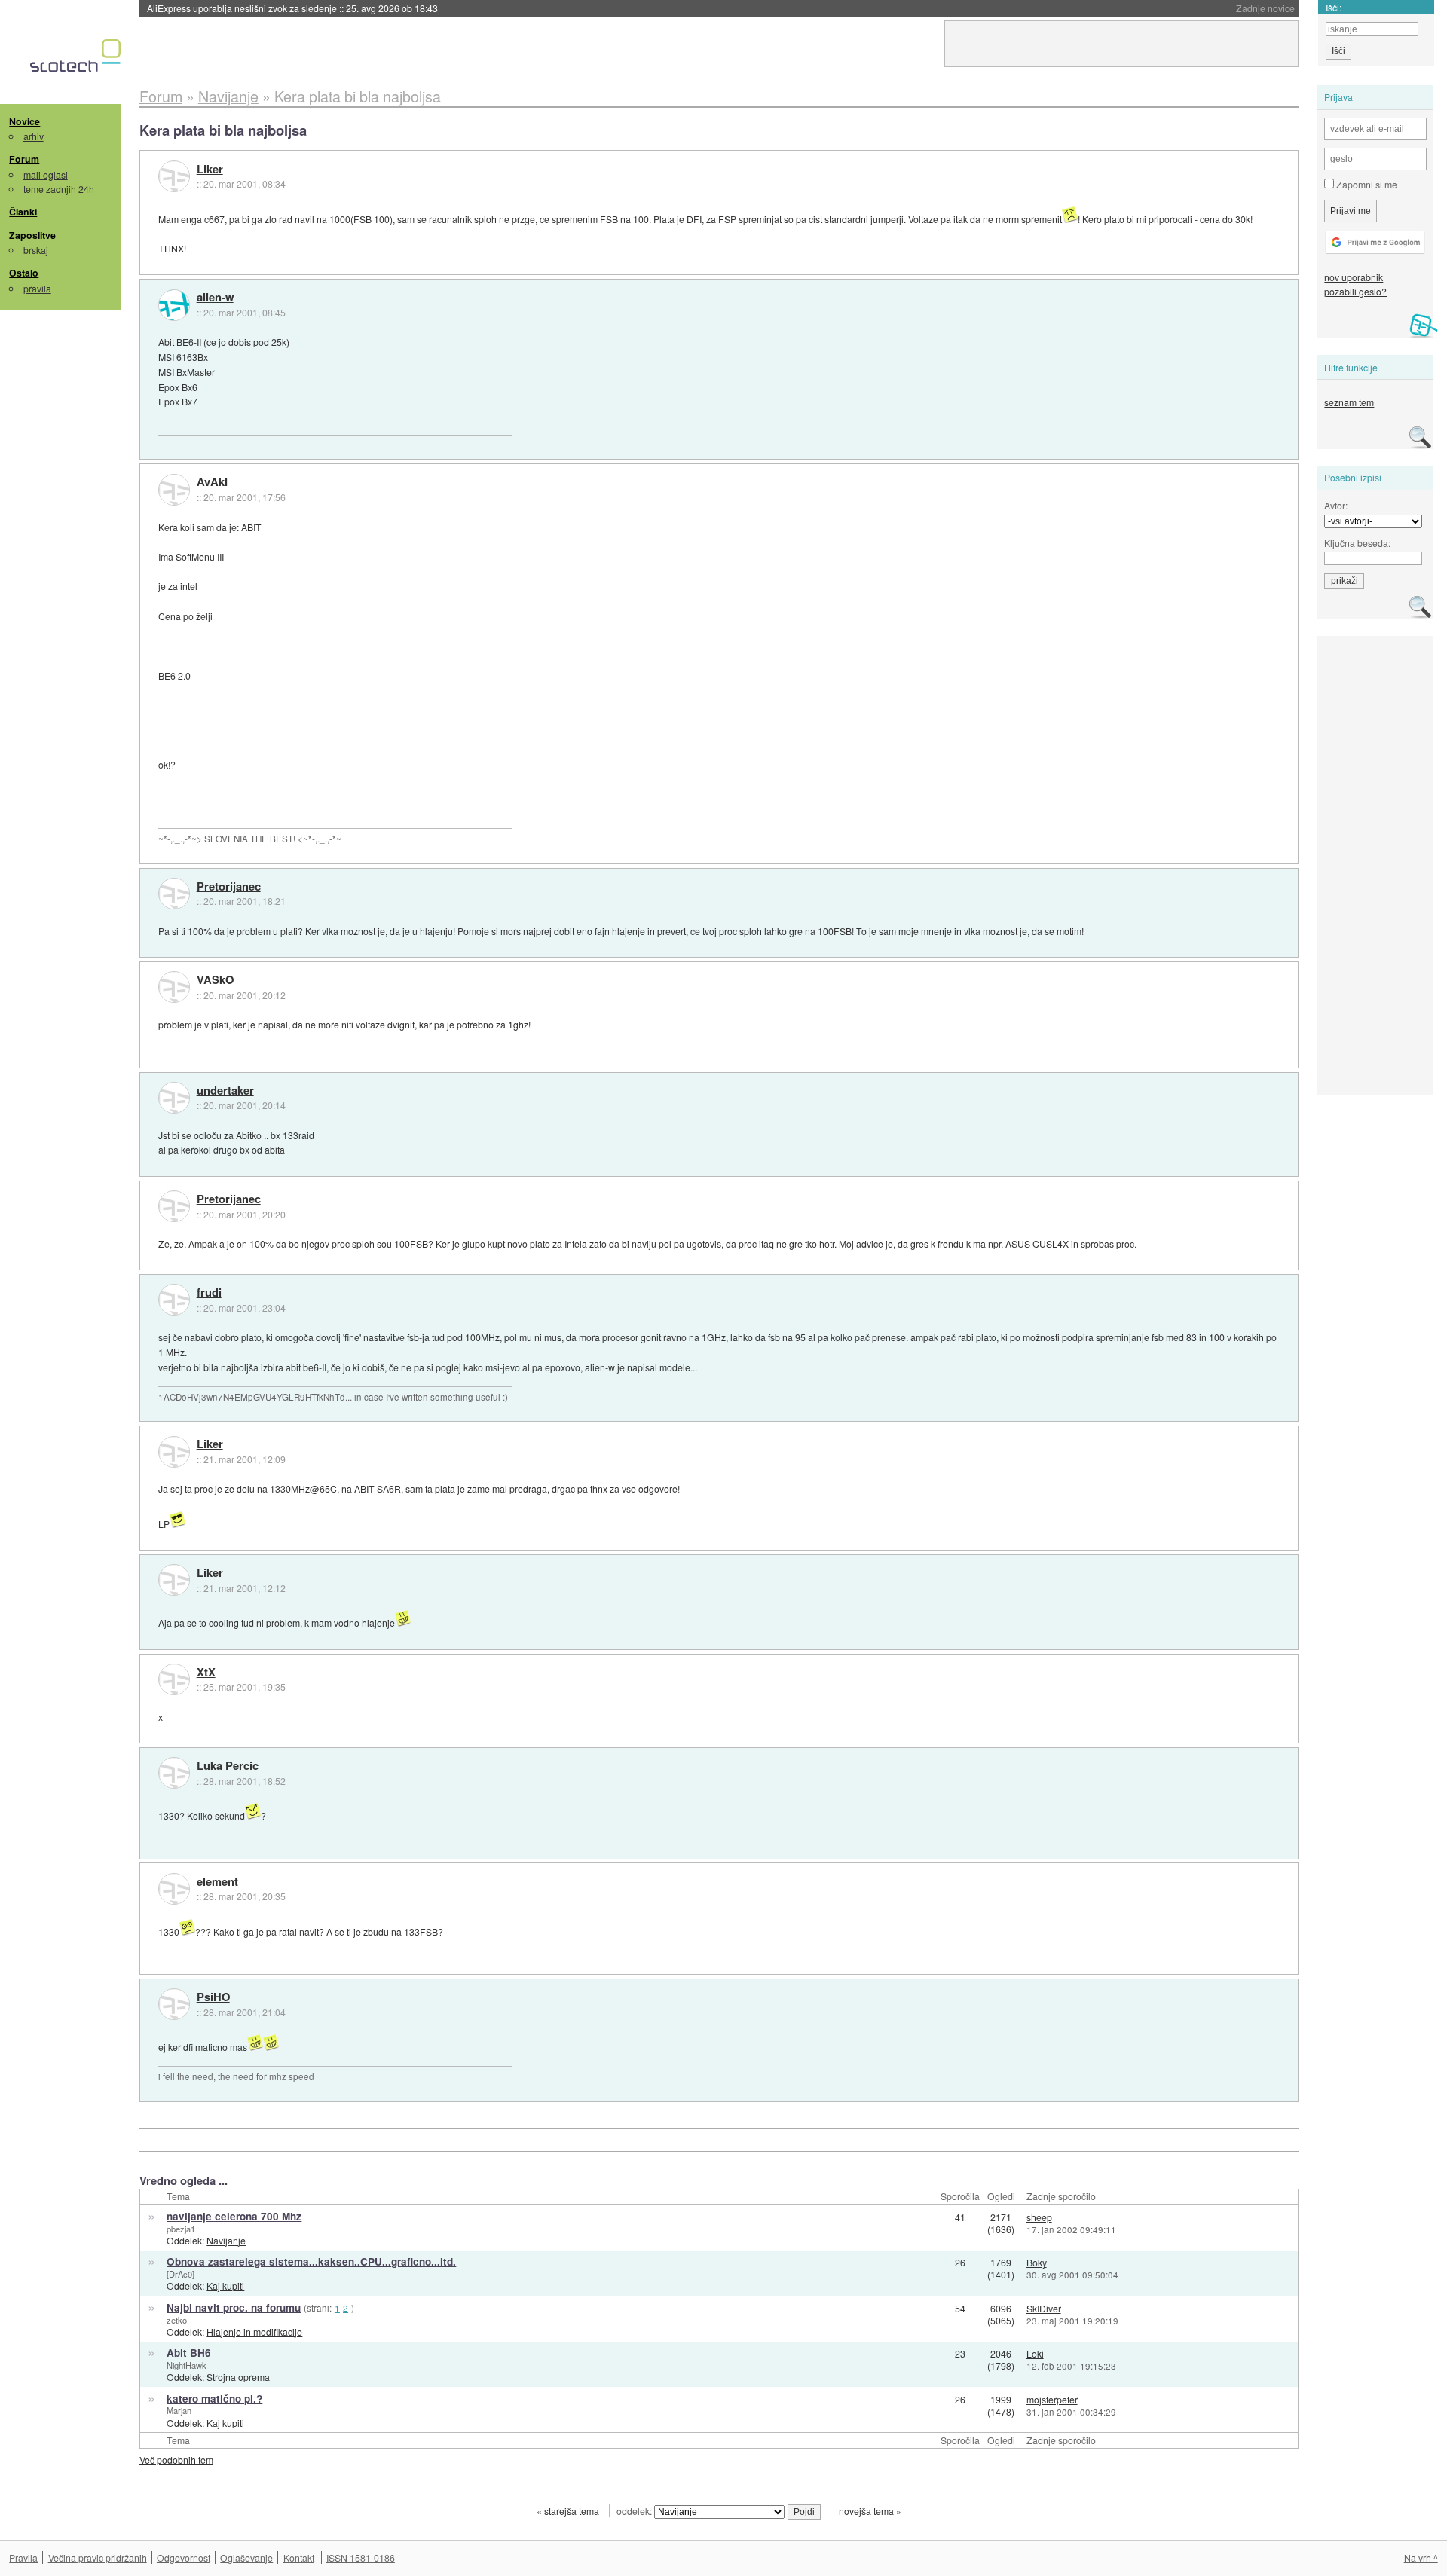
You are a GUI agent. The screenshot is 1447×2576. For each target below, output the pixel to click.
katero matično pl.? (214, 2399)
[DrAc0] (180, 2274)
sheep (1039, 2217)
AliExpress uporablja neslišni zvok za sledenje (292, 8)
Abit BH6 (189, 2353)
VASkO (215, 980)
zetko (177, 2320)
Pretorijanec (229, 887)
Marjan (179, 2410)
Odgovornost (184, 2558)
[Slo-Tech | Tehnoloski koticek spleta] (77, 60)
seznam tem (1349, 402)
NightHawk (187, 2365)
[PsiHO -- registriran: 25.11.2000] (174, 2004)
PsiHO (213, 1997)
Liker (210, 170)
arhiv (34, 136)
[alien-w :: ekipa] (174, 305)
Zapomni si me (1366, 184)
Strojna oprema (238, 2377)
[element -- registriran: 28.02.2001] (174, 1889)
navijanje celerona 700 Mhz (234, 2216)
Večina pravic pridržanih (98, 2558)
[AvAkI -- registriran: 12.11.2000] (174, 490)
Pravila (23, 2558)
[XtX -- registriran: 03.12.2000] (174, 1679)
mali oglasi (46, 174)
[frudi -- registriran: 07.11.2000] (174, 1300)
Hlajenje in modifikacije (254, 2332)
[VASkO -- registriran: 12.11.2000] (174, 987)
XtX (206, 1673)
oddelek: (635, 2511)
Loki (1035, 2353)
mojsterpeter (1052, 2399)
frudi (209, 1293)
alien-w (215, 298)
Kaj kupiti (225, 2286)
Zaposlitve (32, 235)
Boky (1037, 2262)
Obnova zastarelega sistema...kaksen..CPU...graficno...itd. (311, 2261)
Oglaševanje (246, 2558)
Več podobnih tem (176, 2460)
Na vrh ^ (1421, 2558)
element (217, 1882)
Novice (24, 121)
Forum (24, 159)
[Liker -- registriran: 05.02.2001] (174, 176)
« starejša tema (568, 2511)
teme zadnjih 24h (59, 189)
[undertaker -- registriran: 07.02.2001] (174, 1098)
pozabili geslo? (1355, 291)
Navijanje (226, 2240)
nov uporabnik (1354, 277)
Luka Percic (228, 1766)
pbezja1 (181, 2229)
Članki (23, 212)
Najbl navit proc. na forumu (234, 2307)
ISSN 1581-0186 (361, 2558)
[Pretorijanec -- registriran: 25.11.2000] (174, 894)
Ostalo (24, 273)
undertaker (225, 1091)
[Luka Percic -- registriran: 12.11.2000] (174, 1773)
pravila (37, 288)
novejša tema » (870, 2511)
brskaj (36, 250)
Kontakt (299, 2558)
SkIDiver (1044, 2308)
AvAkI (212, 482)
